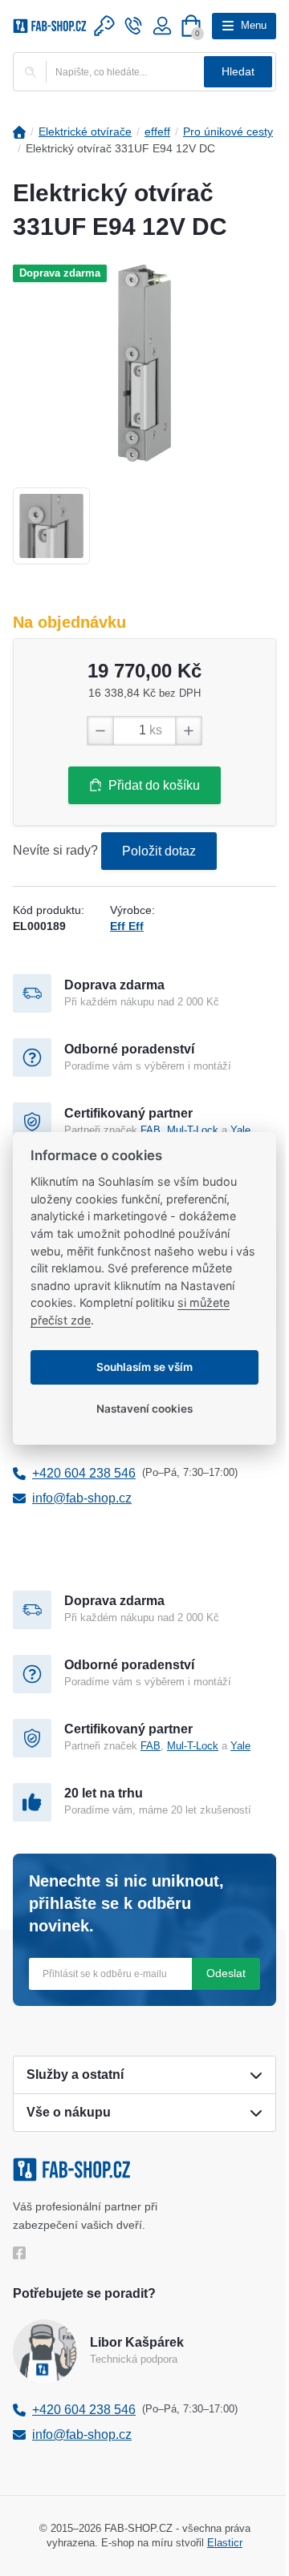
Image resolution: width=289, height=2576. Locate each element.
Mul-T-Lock (193, 1130)
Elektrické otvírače (85, 131)
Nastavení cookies (144, 1409)
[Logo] (50, 26)
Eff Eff (127, 926)
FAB (151, 1130)
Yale (240, 1130)
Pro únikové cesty (228, 131)
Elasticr (225, 2543)
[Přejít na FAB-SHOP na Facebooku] (23, 2253)
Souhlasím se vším (144, 1367)
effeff (157, 131)
